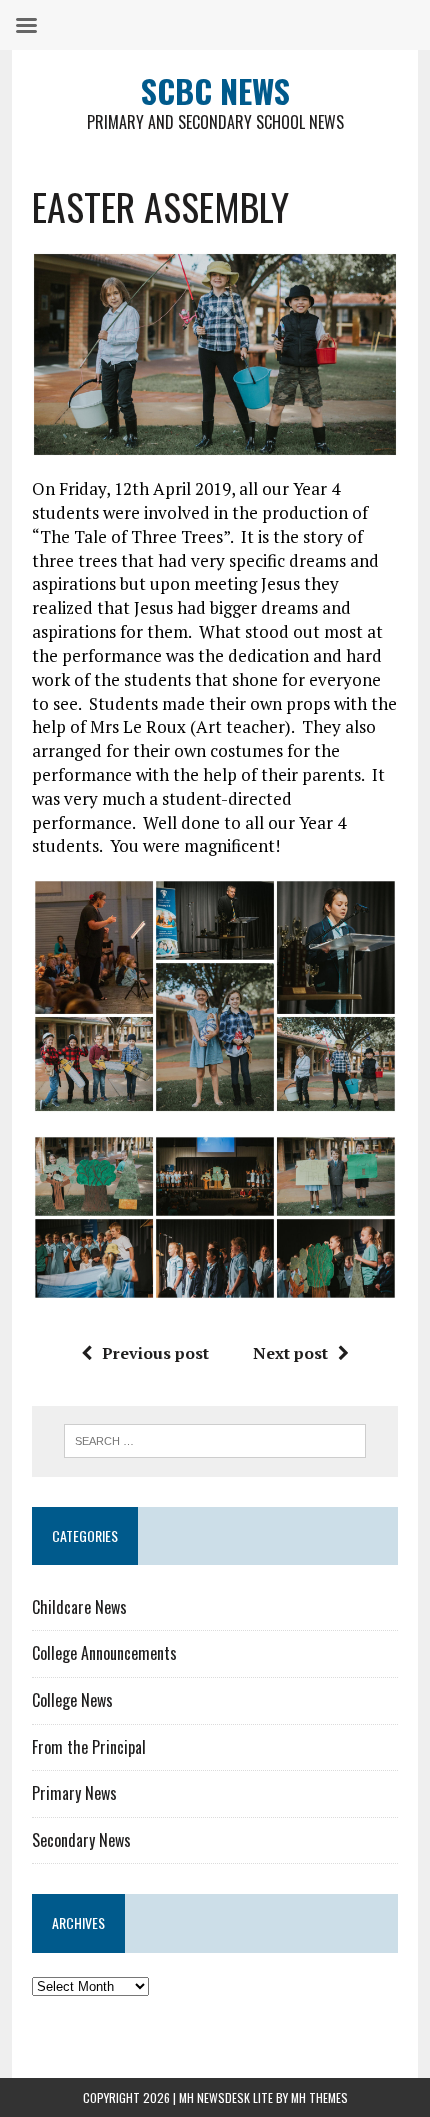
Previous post (155, 1353)
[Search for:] (215, 1439)
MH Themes (319, 2097)
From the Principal (89, 1747)
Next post (290, 1353)
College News (72, 1700)
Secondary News (81, 1840)
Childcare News (79, 1607)
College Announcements (104, 1653)
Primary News (74, 1793)
